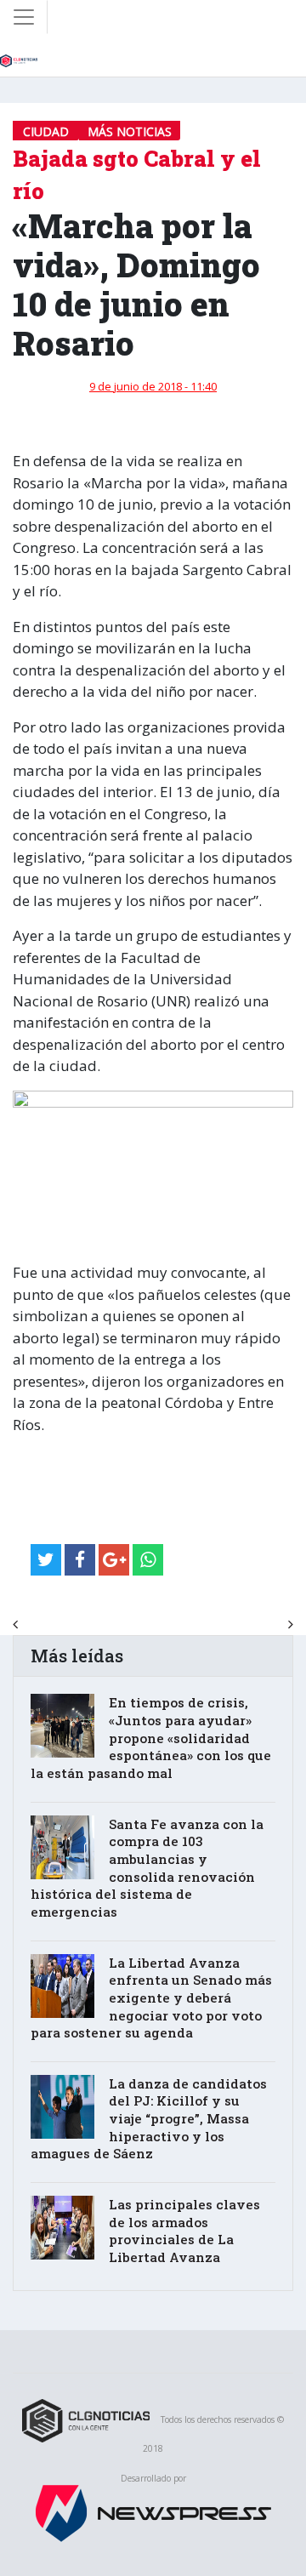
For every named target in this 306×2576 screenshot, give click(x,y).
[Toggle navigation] (24, 17)
